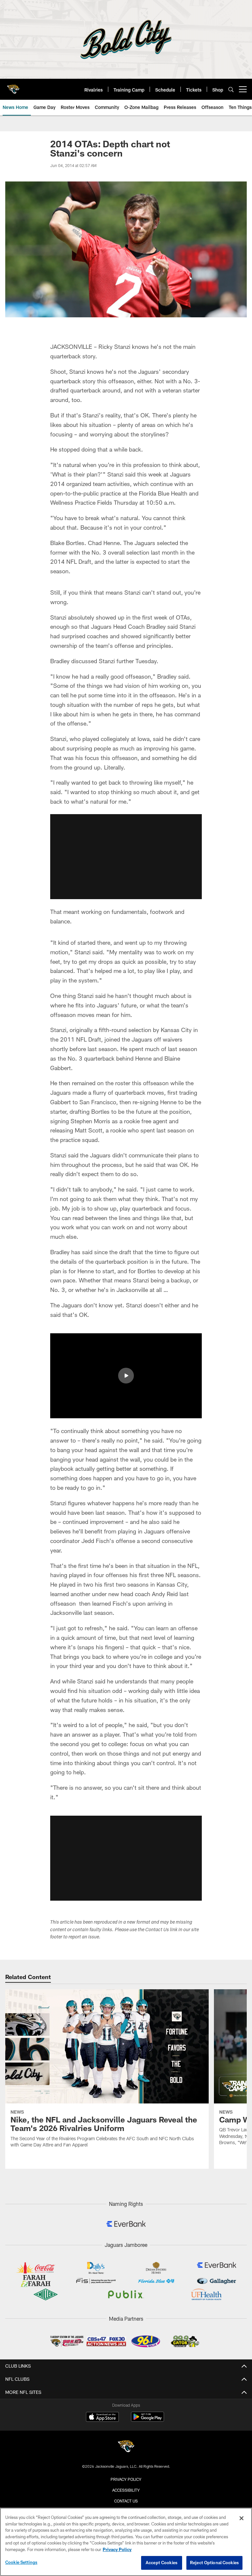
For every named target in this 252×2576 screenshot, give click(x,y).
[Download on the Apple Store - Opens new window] (102, 2418)
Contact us (126, 2501)
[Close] (241, 2518)
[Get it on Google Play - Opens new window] (147, 2420)
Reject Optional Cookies (214, 2563)
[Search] (231, 89)
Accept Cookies (162, 2563)
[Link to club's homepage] (13, 87)
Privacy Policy (126, 2479)
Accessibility (126, 2490)
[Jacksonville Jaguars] (126, 2447)
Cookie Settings (21, 2562)
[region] (126, 2542)
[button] (126, 857)
